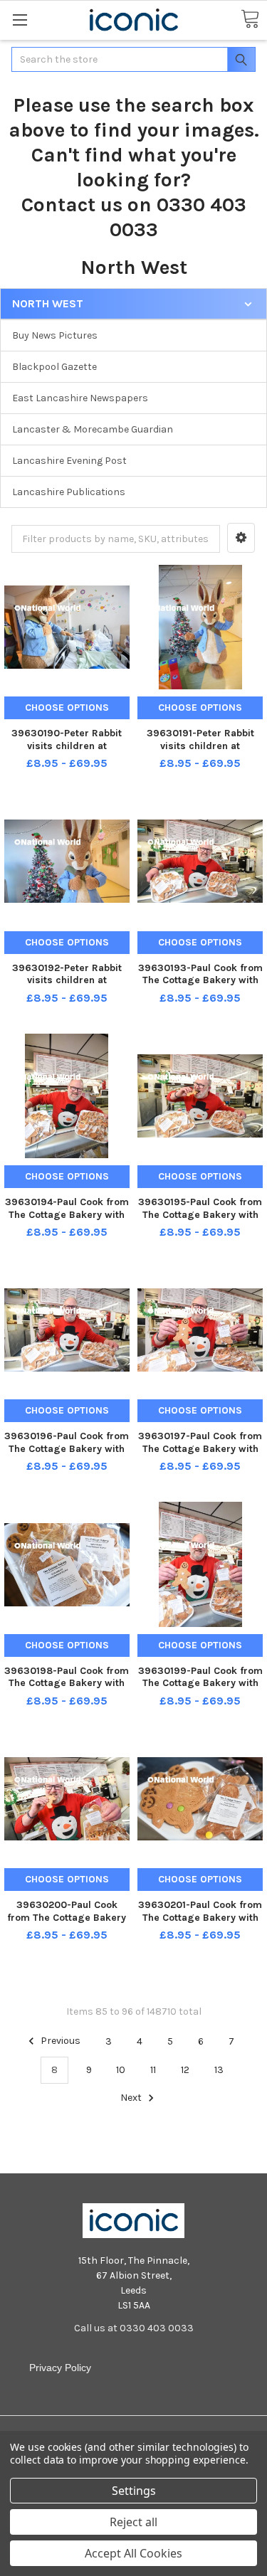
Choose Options (67, 707)
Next (132, 2098)
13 (219, 2070)
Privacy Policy (60, 2368)
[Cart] (250, 20)
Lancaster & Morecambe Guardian (93, 429)
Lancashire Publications (69, 492)
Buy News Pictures (55, 335)
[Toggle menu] (20, 20)
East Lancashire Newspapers (80, 398)
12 (185, 2070)
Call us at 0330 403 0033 (134, 2328)
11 (153, 2070)
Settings (134, 2491)
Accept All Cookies (133, 2553)
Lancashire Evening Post (69, 461)
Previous (59, 2041)
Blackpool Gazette (54, 367)
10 (121, 2070)
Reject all (133, 2522)
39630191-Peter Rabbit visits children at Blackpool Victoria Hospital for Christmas (200, 752)
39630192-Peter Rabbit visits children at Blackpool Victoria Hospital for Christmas (67, 987)
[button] (241, 538)
